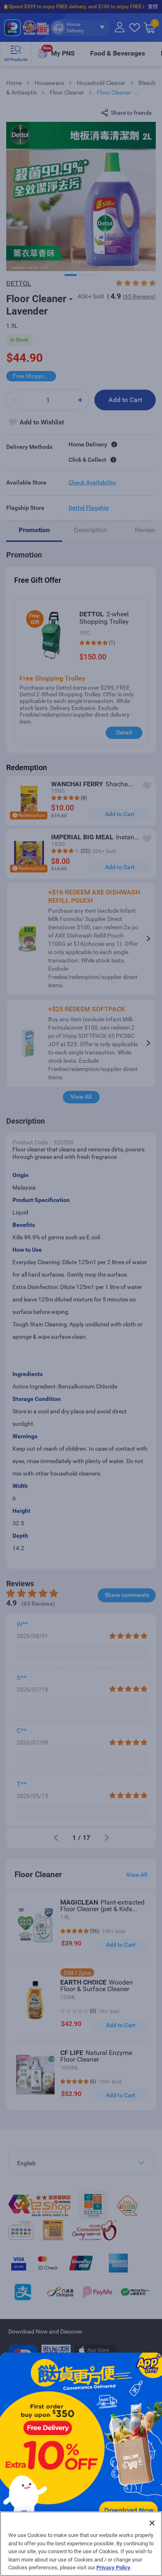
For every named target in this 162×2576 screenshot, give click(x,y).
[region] (81, 2544)
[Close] (152, 2523)
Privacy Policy (113, 2568)
